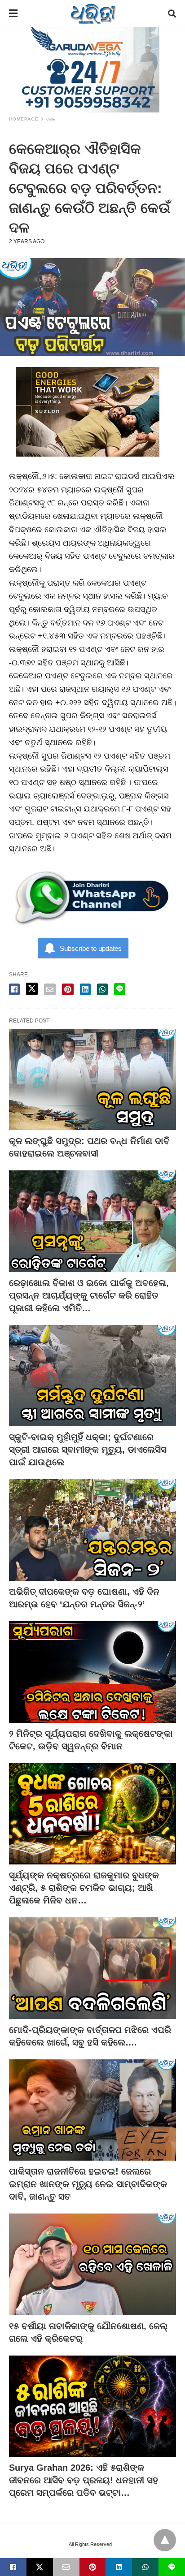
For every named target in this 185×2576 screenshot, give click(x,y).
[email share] (50, 989)
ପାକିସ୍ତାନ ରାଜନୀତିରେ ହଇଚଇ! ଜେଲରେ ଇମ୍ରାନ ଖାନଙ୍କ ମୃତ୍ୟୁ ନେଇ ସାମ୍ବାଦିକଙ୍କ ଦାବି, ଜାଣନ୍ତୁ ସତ (88, 2184)
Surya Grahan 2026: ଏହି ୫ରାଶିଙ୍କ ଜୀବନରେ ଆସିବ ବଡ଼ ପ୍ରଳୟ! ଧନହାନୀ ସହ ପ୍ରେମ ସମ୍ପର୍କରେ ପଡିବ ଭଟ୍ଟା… (84, 2480)
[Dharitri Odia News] (93, 13)
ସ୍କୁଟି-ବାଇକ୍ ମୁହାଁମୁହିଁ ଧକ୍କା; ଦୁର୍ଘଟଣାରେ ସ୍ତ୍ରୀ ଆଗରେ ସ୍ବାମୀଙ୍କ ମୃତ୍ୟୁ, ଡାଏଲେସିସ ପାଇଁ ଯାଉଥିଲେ (88, 1450)
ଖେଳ (51, 119)
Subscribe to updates (91, 948)
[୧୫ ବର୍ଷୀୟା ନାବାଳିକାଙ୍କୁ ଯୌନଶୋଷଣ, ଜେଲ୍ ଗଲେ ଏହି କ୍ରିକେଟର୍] (92, 2264)
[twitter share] (32, 989)
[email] (66, 2567)
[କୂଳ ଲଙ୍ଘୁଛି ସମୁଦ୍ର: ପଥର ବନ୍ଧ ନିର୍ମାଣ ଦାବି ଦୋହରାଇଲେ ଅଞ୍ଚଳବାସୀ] (92, 1080)
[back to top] (165, 2540)
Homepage (24, 119)
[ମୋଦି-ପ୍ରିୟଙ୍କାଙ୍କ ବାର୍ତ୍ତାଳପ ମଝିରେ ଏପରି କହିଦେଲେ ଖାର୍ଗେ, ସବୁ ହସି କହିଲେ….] (92, 1968)
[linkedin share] (85, 989)
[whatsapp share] (102, 989)
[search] (172, 14)
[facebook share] (14, 989)
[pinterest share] (68, 989)
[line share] (120, 989)
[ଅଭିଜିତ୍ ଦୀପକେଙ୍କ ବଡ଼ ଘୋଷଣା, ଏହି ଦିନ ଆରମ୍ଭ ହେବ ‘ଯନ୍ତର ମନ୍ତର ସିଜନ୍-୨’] (92, 1530)
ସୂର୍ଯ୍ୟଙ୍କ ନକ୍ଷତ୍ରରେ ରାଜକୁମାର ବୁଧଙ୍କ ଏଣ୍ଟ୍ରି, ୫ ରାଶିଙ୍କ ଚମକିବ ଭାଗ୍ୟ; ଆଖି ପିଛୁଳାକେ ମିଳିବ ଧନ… (84, 1888)
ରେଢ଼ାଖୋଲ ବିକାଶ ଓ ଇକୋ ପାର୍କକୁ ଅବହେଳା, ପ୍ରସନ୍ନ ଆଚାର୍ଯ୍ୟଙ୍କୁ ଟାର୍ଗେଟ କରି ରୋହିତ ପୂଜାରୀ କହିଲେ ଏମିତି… (89, 1295)
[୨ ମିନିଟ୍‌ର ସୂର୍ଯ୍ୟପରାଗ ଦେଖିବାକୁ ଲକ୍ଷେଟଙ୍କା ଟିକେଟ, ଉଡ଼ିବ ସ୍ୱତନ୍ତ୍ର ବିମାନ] (92, 1672)
